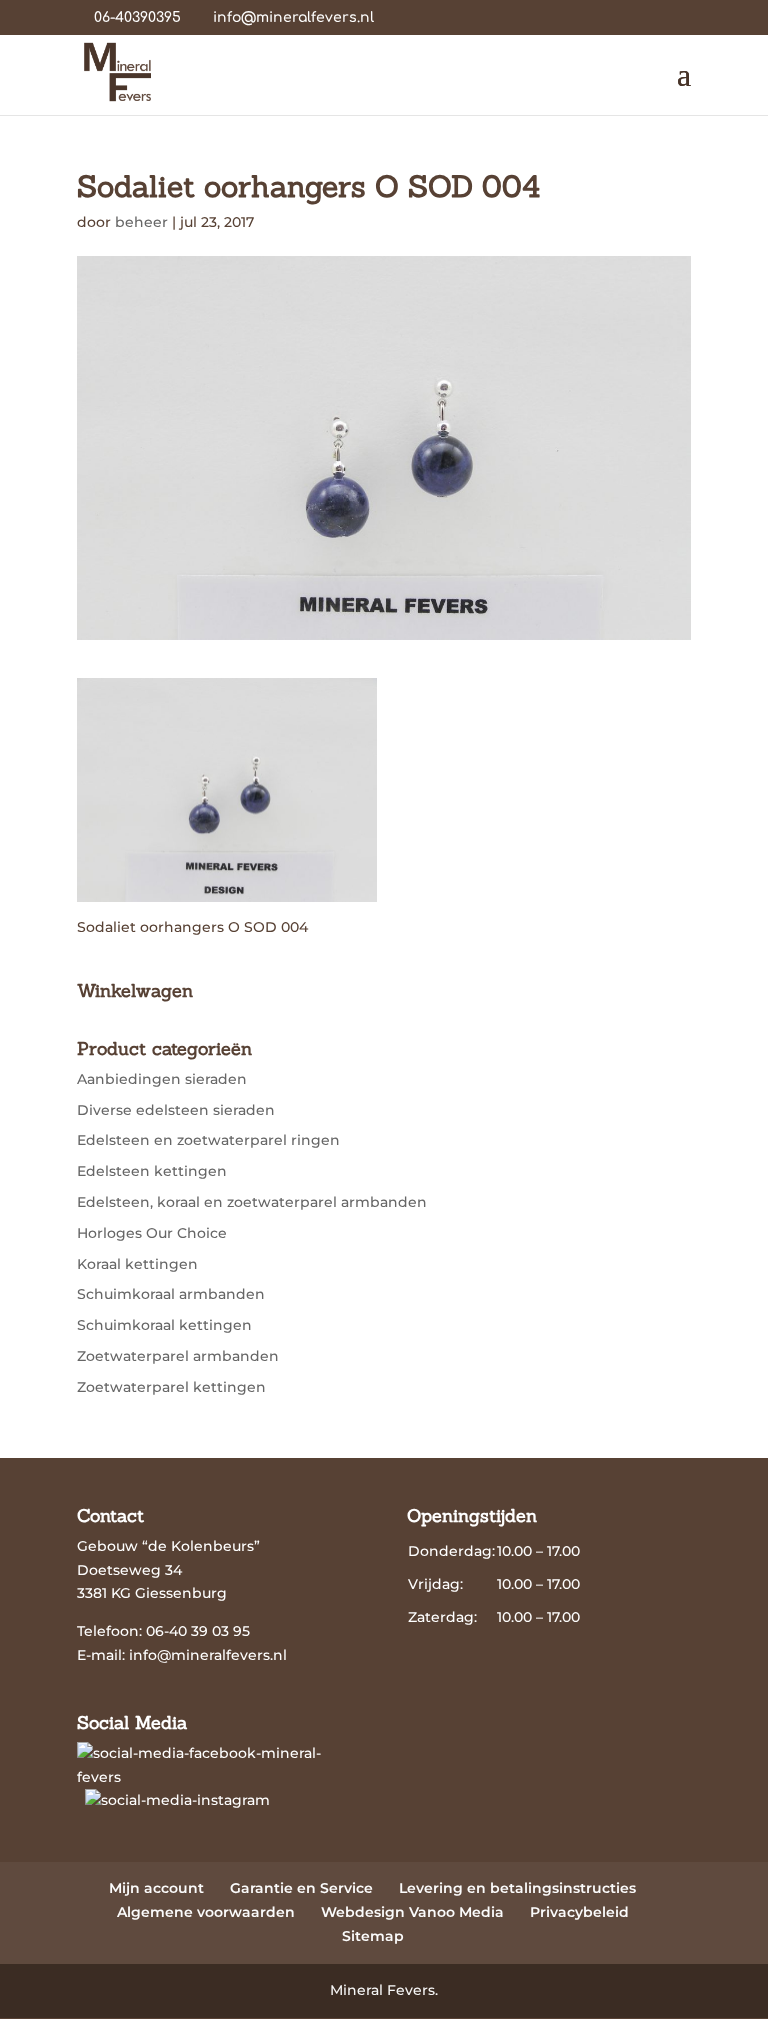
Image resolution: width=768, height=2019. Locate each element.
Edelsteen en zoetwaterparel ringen (208, 1140)
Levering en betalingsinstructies (517, 1888)
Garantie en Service (301, 1888)
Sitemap (373, 1936)
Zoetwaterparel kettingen (171, 1387)
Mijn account (156, 1888)
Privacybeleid (579, 1912)
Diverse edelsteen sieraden (176, 1110)
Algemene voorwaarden (206, 1912)
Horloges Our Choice (152, 1233)
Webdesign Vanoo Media (412, 1912)
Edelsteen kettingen (152, 1171)
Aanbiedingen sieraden (162, 1079)
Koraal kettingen (137, 1264)
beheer (141, 222)
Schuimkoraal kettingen (164, 1325)
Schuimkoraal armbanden (171, 1294)
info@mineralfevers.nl (208, 1655)
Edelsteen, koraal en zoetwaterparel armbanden (252, 1202)
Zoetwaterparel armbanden (178, 1356)
